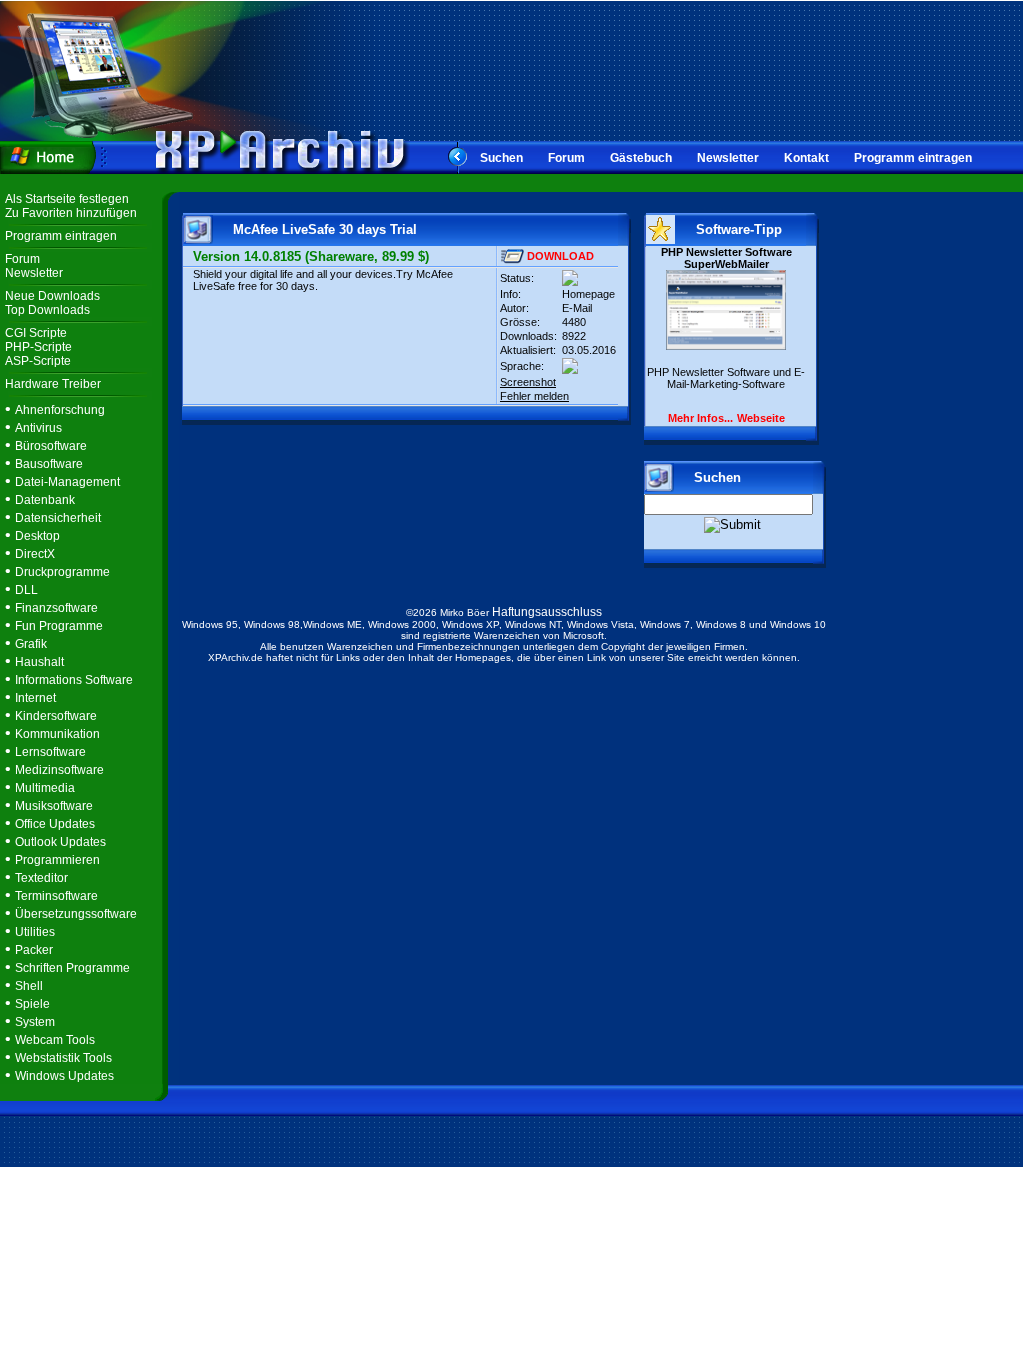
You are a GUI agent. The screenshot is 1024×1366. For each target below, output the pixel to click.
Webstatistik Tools (63, 1058)
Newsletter (728, 158)
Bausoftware (49, 464)
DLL (26, 590)
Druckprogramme (62, 572)
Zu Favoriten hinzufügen (71, 213)
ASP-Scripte (38, 361)
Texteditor (41, 878)
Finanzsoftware (56, 608)
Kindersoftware (56, 716)
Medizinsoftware (59, 770)
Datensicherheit (58, 518)
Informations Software (74, 680)
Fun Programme (59, 626)
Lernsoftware (50, 752)
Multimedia (45, 788)
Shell (29, 986)
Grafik (31, 644)
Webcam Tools (55, 1040)
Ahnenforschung (60, 410)
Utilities (35, 932)
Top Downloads (47, 310)
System (35, 1022)
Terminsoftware (56, 896)
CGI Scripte (36, 333)
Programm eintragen (913, 158)
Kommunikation (57, 734)
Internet (35, 698)
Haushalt (39, 662)
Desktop (37, 536)
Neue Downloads (52, 296)
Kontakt (806, 158)
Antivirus (38, 428)
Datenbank (45, 500)
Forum (566, 158)
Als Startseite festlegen (67, 199)
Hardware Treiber (53, 384)
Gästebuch (641, 158)
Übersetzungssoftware (76, 914)
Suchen (501, 158)
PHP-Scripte (38, 347)
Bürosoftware (51, 446)
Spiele (32, 1004)
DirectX (35, 554)
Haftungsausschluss (547, 612)
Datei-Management (67, 482)
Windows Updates (64, 1076)
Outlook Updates (60, 842)
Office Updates (55, 824)
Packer (34, 950)
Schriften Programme (72, 968)
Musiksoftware (54, 806)
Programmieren (57, 860)
